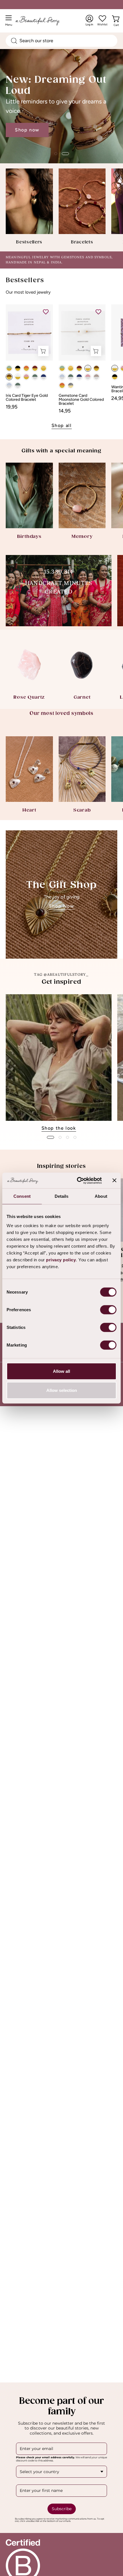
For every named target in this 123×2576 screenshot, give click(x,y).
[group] (61, 1063)
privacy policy (61, 1259)
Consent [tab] (22, 1196)
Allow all (61, 1371)
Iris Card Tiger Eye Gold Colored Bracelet (27, 398)
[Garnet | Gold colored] (35, 368)
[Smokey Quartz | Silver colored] (96, 377)
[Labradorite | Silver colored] (35, 377)
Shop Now (62, 906)
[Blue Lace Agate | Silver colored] (9, 385)
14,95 (65, 411)
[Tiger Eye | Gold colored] (9, 377)
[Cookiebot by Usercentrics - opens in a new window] (77, 1180)
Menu (10, 23)
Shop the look (59, 1128)
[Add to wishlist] (46, 312)
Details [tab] (62, 1196)
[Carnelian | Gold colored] (26, 368)
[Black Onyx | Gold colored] (18, 368)
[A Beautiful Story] (43, 21)
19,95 (12, 407)
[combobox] (61, 41)
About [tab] (101, 1196)
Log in (89, 21)
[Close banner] (114, 1180)
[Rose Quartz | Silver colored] (88, 377)
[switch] (108, 1310)
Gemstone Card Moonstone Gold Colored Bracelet (81, 400)
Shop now (27, 130)
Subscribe (62, 2509)
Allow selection (62, 1390)
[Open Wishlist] (102, 19)
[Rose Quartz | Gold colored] (26, 377)
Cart (117, 24)
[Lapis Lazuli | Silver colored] (43, 377)
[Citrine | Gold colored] (43, 368)
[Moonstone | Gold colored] (18, 377)
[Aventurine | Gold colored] (9, 368)
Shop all (62, 425)
